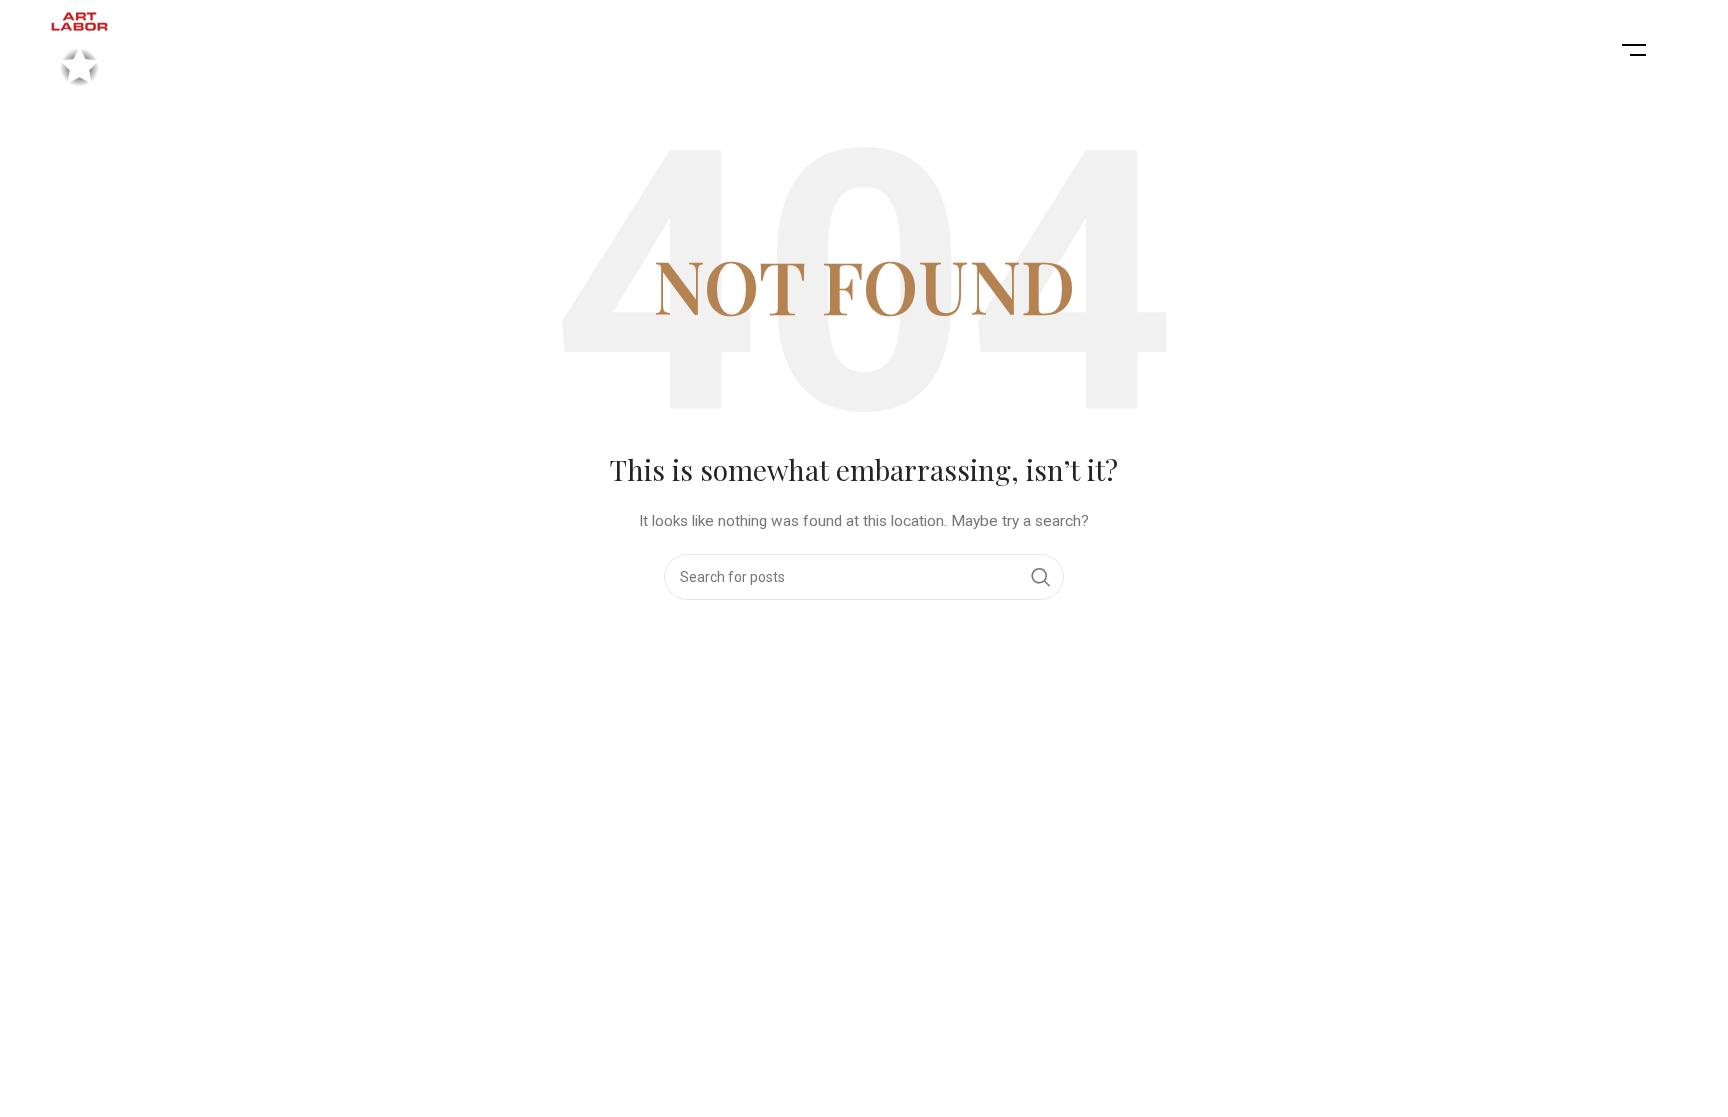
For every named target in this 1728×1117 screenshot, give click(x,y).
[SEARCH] (1041, 577)
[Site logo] (79, 49)
